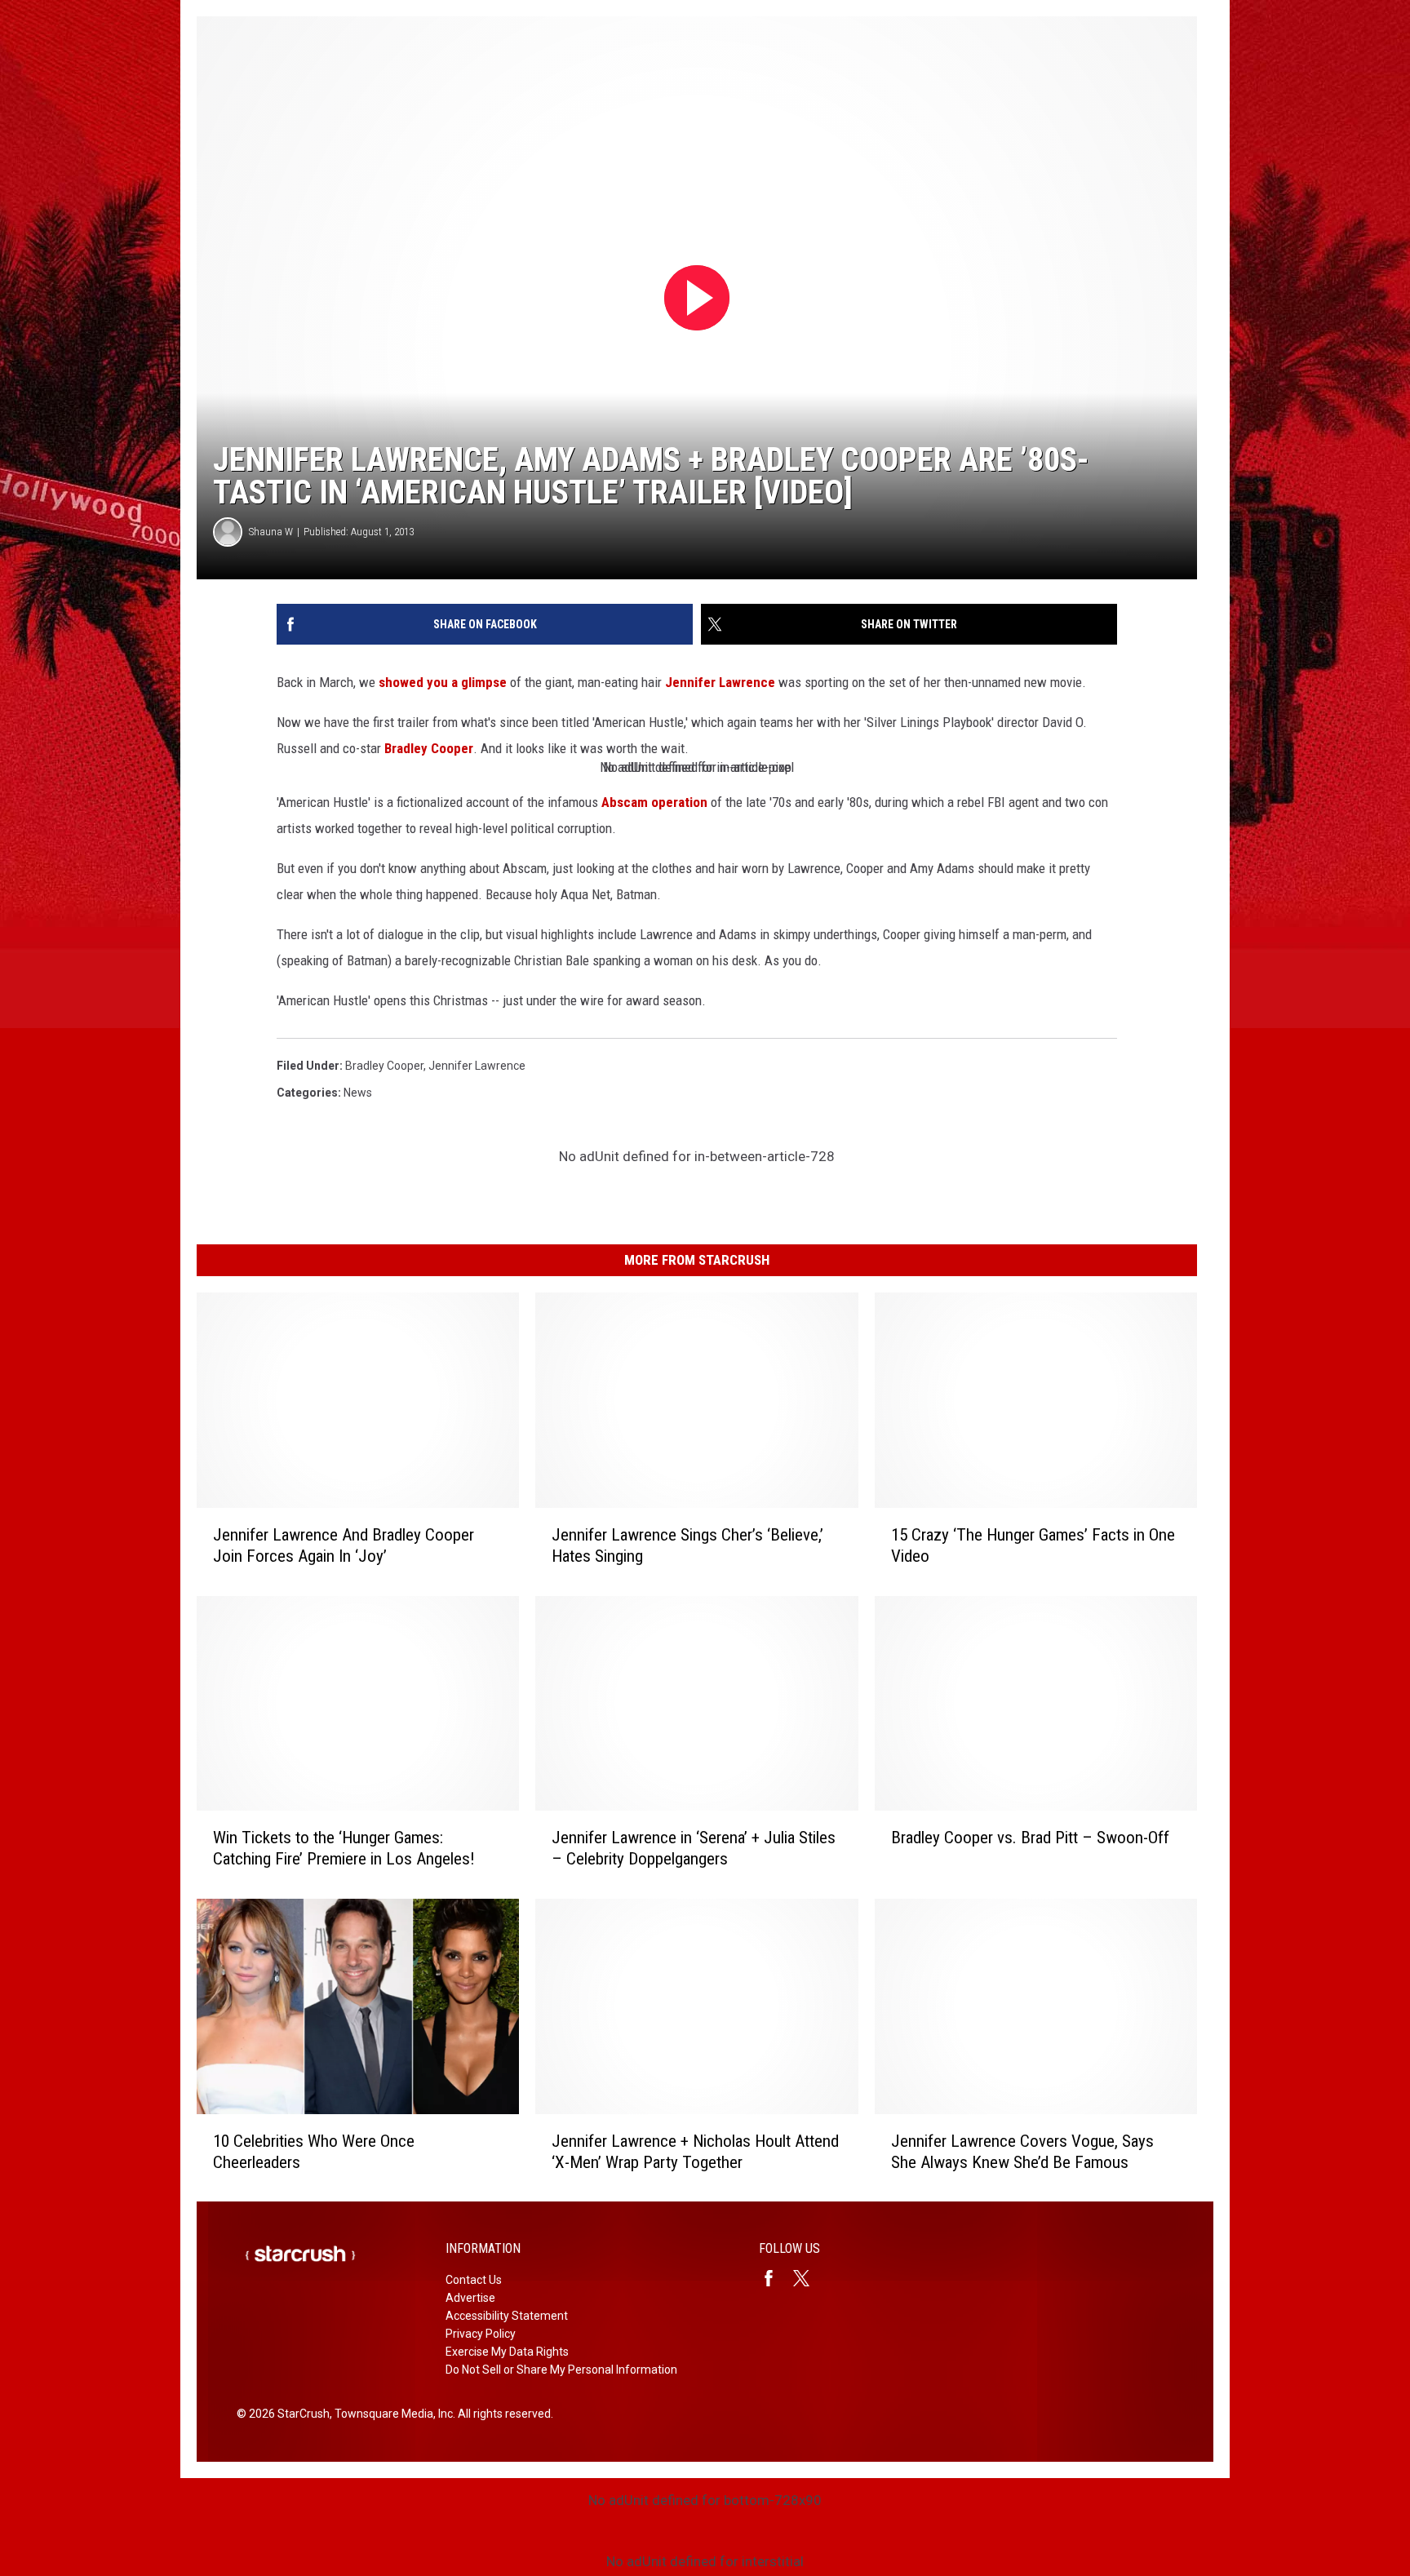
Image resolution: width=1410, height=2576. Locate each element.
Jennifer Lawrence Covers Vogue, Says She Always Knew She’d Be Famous (1022, 2151)
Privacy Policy (481, 2334)
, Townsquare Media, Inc (391, 2414)
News (358, 1093)
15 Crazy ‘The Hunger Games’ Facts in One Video (1033, 1545)
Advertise (470, 2298)
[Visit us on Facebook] (775, 2278)
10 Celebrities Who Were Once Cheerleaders (314, 2151)
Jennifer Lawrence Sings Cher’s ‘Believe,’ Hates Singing (687, 1545)
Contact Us (474, 2280)
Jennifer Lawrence (720, 682)
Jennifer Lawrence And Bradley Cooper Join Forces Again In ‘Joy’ (344, 1545)
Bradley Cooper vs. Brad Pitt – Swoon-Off (1030, 1838)
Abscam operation (654, 802)
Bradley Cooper (429, 748)
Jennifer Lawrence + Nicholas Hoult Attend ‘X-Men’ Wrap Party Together (695, 2151)
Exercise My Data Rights (507, 2352)
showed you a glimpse (443, 682)
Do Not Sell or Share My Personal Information (561, 2370)
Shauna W (271, 532)
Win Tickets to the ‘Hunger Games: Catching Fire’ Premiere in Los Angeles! (344, 1848)
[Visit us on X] (808, 2278)
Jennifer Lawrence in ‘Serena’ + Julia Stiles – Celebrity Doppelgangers (694, 1848)
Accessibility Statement (507, 2316)
